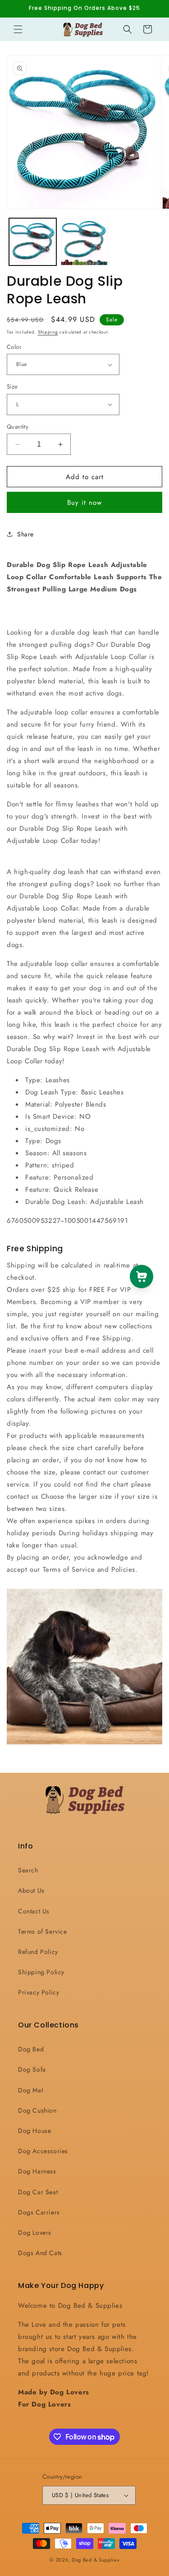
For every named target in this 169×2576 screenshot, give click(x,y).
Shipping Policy (41, 1972)
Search (28, 1870)
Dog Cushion (37, 2110)
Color (14, 347)
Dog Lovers (35, 2233)
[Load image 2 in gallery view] (84, 242)
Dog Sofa (32, 2069)
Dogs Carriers (39, 2212)
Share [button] (25, 534)
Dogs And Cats (40, 2253)
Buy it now (84, 503)
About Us (31, 1890)
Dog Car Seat (38, 2192)
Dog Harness (37, 2171)
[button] (18, 29)
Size (12, 387)
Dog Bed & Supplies (96, 2560)
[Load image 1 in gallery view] (33, 242)
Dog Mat (30, 2090)
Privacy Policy (39, 1992)
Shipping (48, 332)
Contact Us (34, 1911)
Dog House (34, 2131)
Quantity (18, 427)
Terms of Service (43, 1931)
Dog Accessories (43, 2151)
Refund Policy (38, 1952)
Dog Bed (31, 2049)
